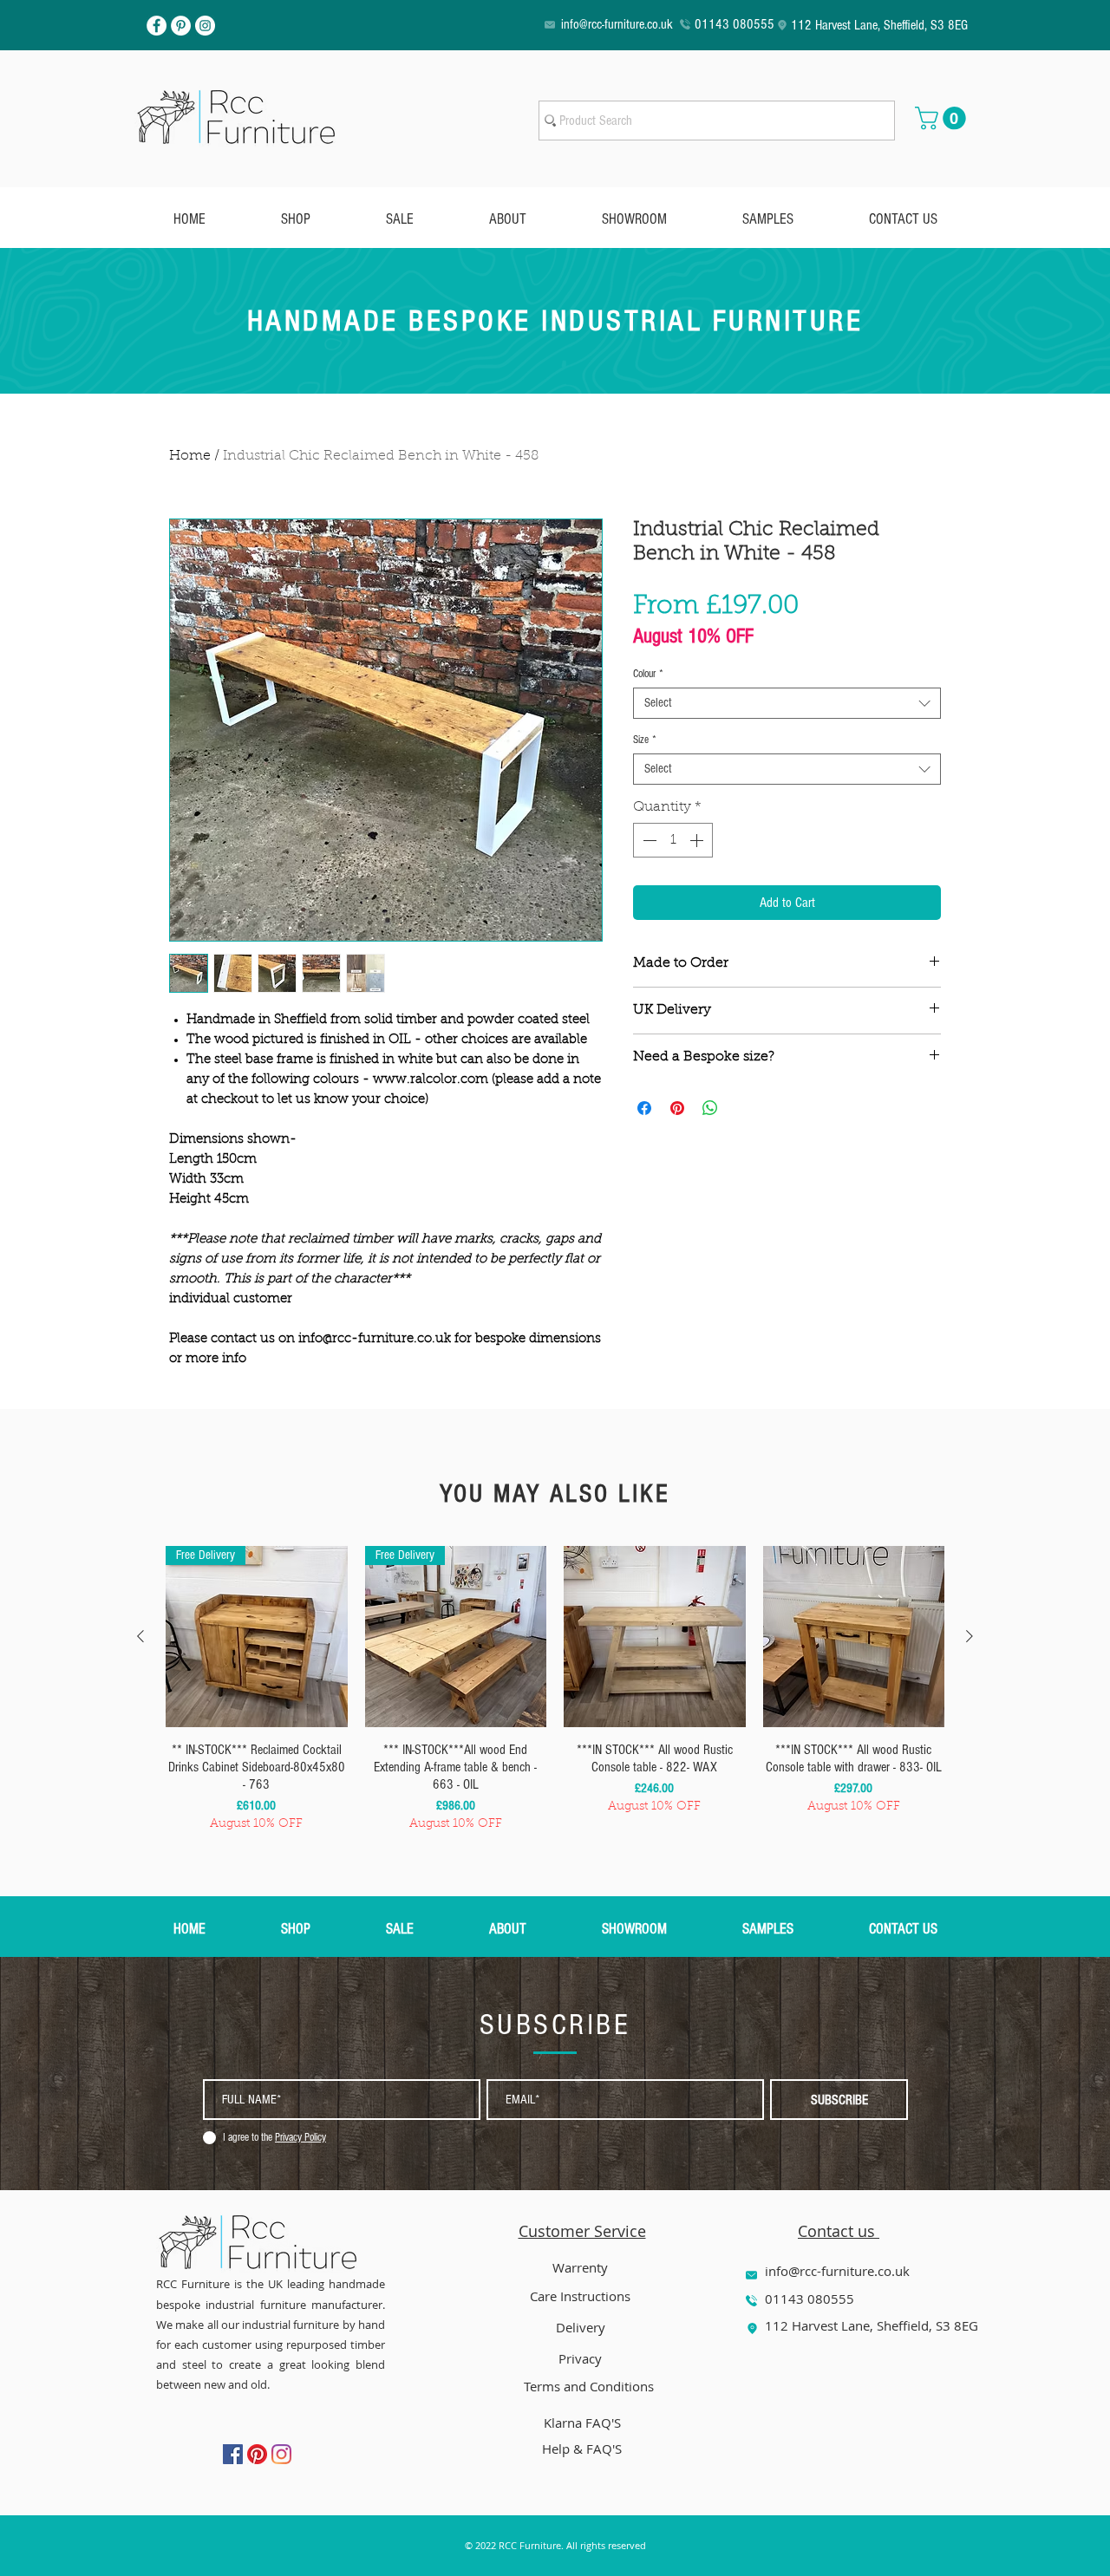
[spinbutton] (673, 840)
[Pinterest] (181, 26)
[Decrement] (648, 840)
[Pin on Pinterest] (677, 1108)
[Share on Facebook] (644, 1108)
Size (645, 740)
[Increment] (698, 840)
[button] (943, 118)
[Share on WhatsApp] (710, 1108)
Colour (648, 674)
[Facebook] (157, 26)
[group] (555, 1690)
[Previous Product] (140, 1636)
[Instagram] (205, 26)
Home (190, 456)
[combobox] (787, 703)
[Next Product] (970, 1636)
